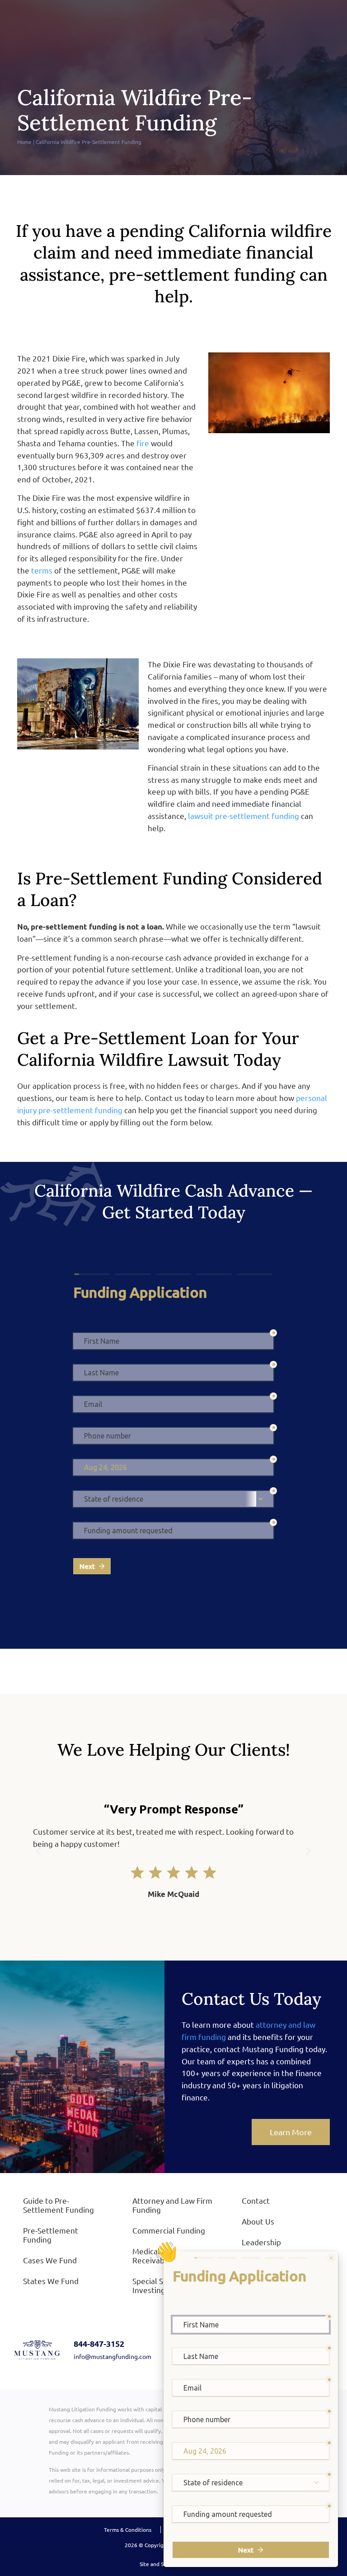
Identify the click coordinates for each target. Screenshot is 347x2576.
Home (24, 142)
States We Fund (51, 2281)
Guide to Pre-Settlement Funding (59, 2205)
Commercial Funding (169, 2230)
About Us (258, 2221)
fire (143, 443)
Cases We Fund (50, 2260)
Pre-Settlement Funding (51, 2235)
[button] (39, 1852)
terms (42, 570)
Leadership (261, 2242)
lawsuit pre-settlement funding (244, 816)
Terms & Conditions (128, 2530)
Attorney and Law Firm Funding (172, 2205)
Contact (256, 2200)
